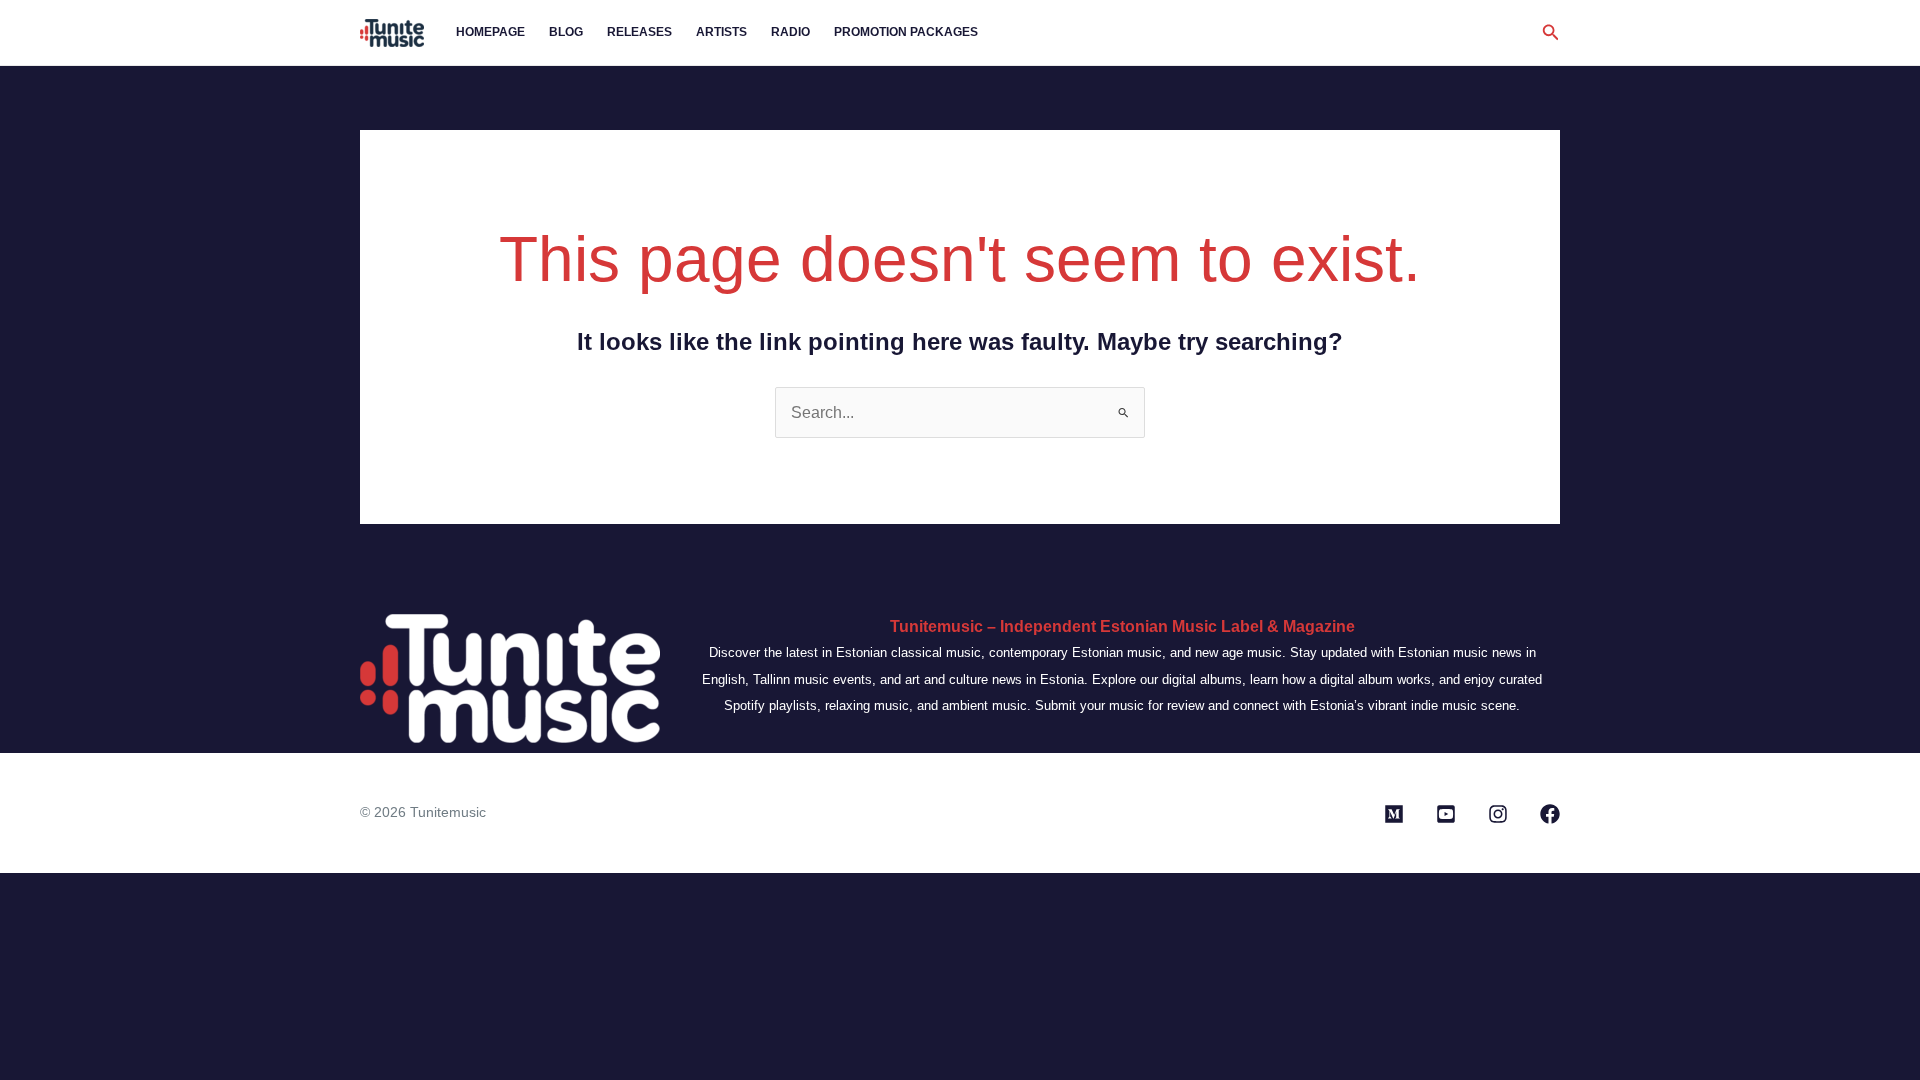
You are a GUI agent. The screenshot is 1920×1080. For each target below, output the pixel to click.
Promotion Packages (906, 32)
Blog (566, 32)
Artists (721, 32)
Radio (790, 32)
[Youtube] (1446, 814)
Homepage (490, 32)
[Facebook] (1550, 814)
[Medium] (1394, 814)
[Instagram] (1498, 814)
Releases (639, 32)
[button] (1551, 33)
